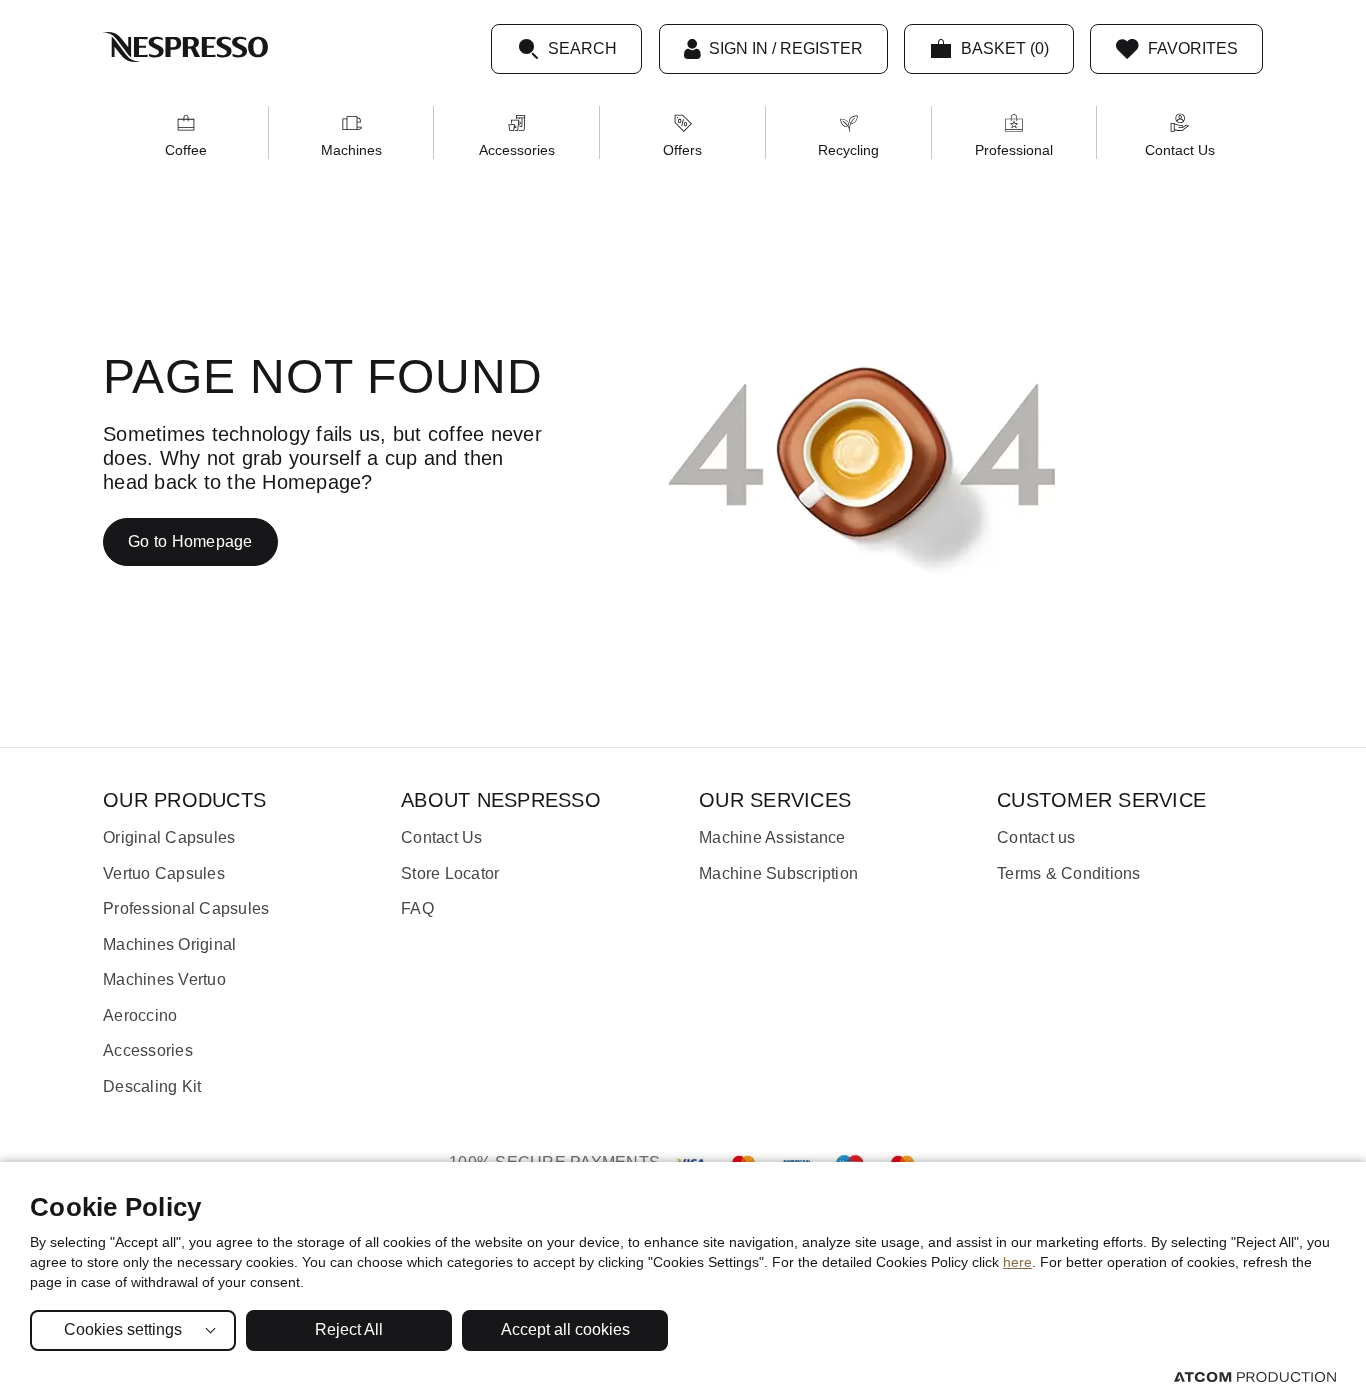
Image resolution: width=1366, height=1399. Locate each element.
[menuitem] (186, 132)
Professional (1014, 150)
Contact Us (1180, 150)
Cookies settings (123, 1329)
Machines (351, 150)
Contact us (1036, 837)
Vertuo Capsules (164, 873)
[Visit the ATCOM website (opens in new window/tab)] (1255, 1376)
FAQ (417, 908)
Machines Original (169, 944)
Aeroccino (140, 1015)
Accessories (517, 150)
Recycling (848, 150)
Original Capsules (169, 837)
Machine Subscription (778, 873)
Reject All (349, 1329)
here (1017, 1262)
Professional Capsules (186, 908)
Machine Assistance (772, 837)
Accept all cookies (565, 1329)
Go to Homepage (190, 541)
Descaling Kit (152, 1086)
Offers (682, 150)
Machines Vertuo (164, 979)
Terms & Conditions (1069, 873)
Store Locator (450, 873)
